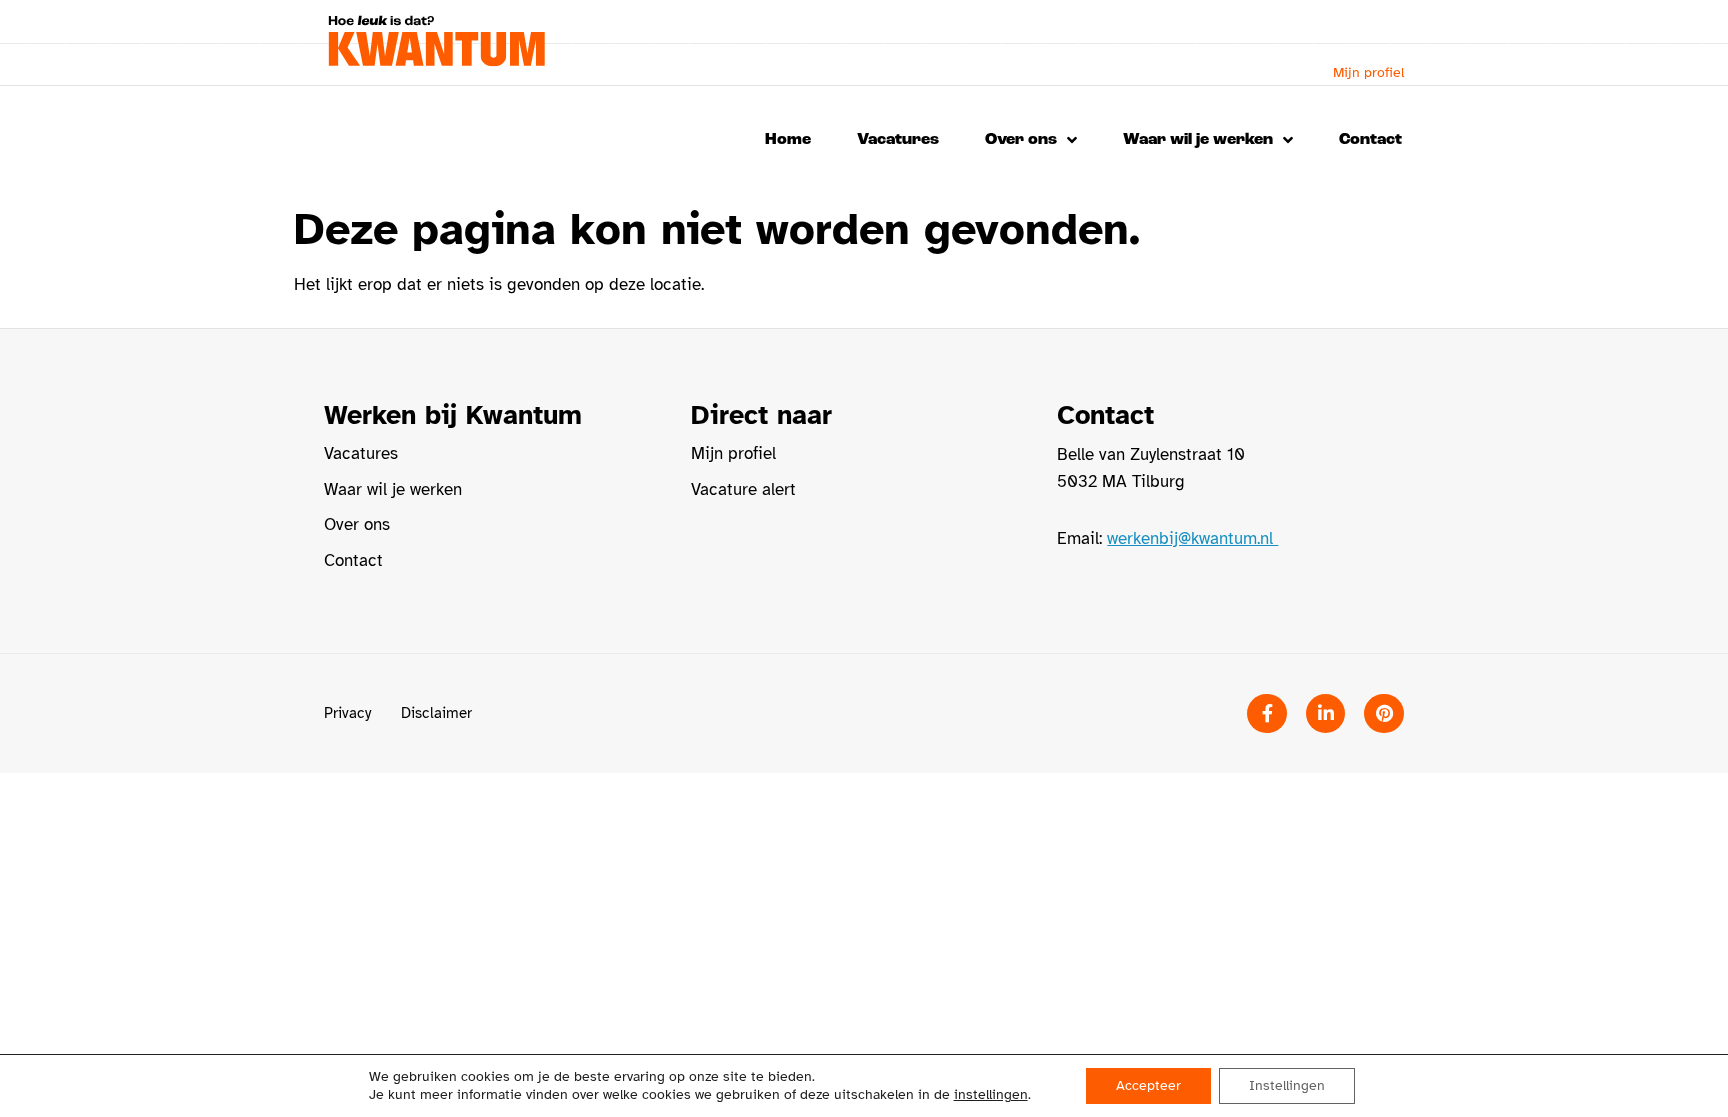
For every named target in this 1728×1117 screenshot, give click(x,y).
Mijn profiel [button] (1368, 72)
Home (788, 139)
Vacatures (898, 139)
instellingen (991, 1094)
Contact (1370, 139)
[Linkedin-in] (1326, 714)
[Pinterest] (1384, 714)
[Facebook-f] (1267, 714)
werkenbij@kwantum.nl (1192, 538)
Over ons (1021, 139)
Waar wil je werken (1198, 139)
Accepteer (1148, 1085)
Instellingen (1287, 1085)
